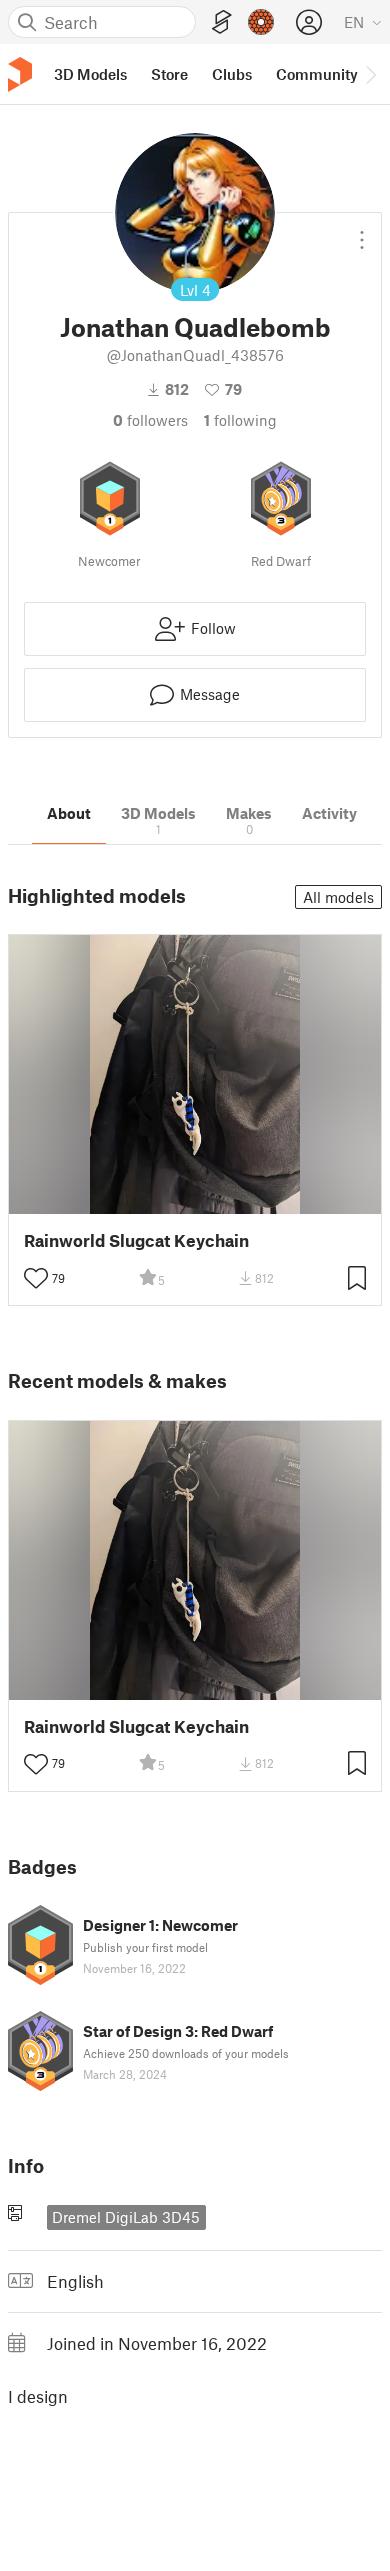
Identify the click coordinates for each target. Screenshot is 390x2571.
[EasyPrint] (222, 22)
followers (150, 420)
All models (338, 897)
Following (240, 420)
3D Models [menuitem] (90, 74)
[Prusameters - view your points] (261, 22)
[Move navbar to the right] (370, 74)
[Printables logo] (20, 74)
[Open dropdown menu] (362, 232)
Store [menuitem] (169, 74)
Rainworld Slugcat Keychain (136, 1240)
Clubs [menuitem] (232, 74)
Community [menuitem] (317, 74)
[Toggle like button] (36, 1278)
